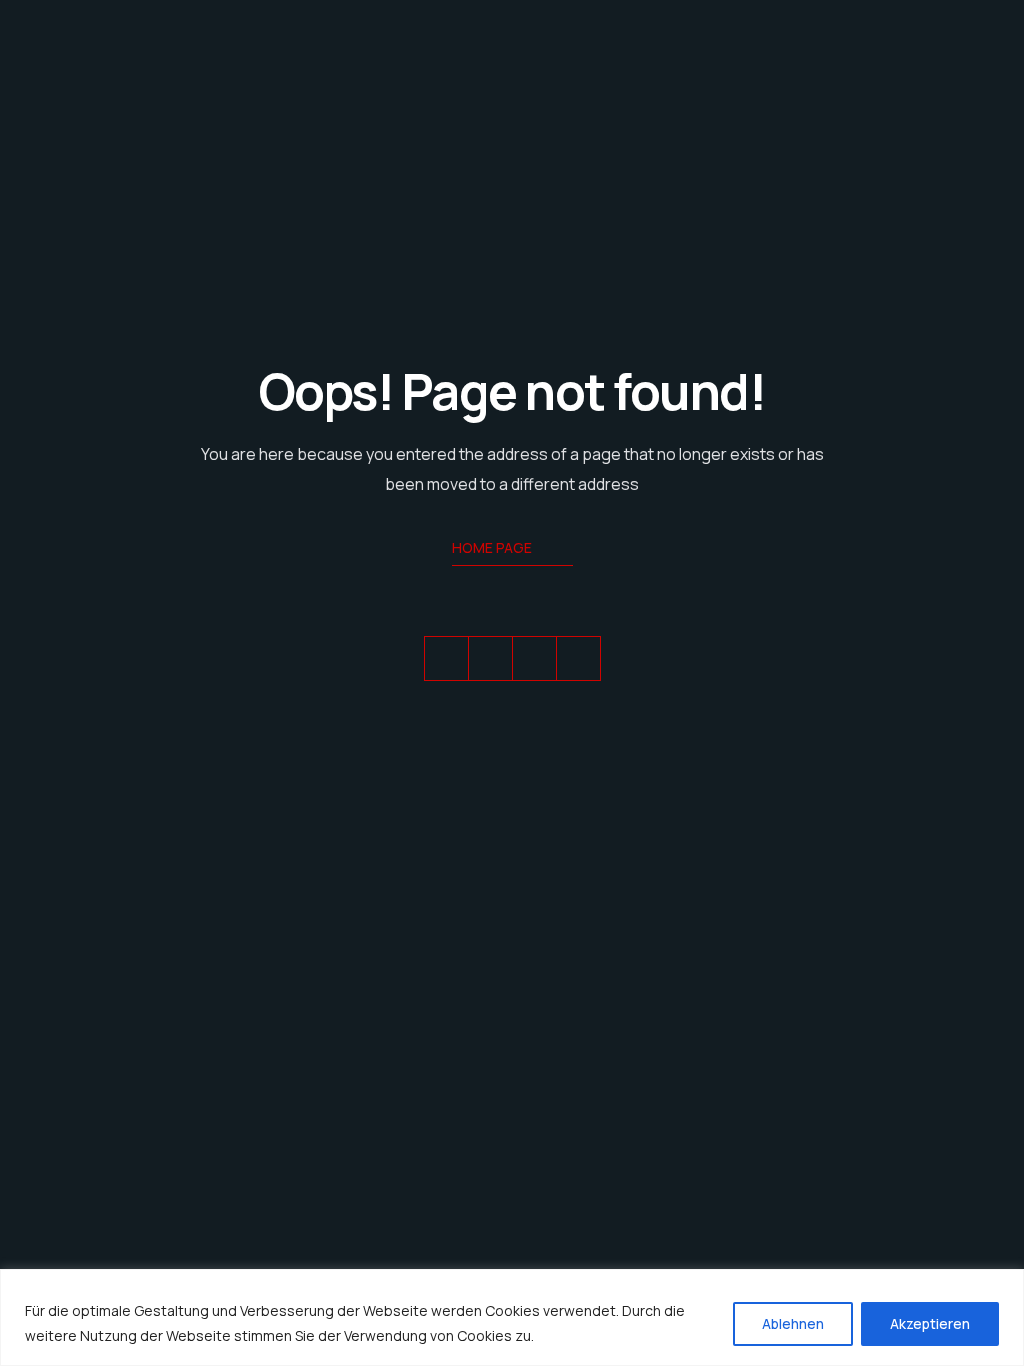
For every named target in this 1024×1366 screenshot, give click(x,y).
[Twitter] (446, 658)
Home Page (492, 547)
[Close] (1003, 1286)
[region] (512, 1317)
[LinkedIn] (534, 658)
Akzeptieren (930, 1323)
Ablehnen (793, 1323)
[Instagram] (578, 658)
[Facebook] (490, 658)
